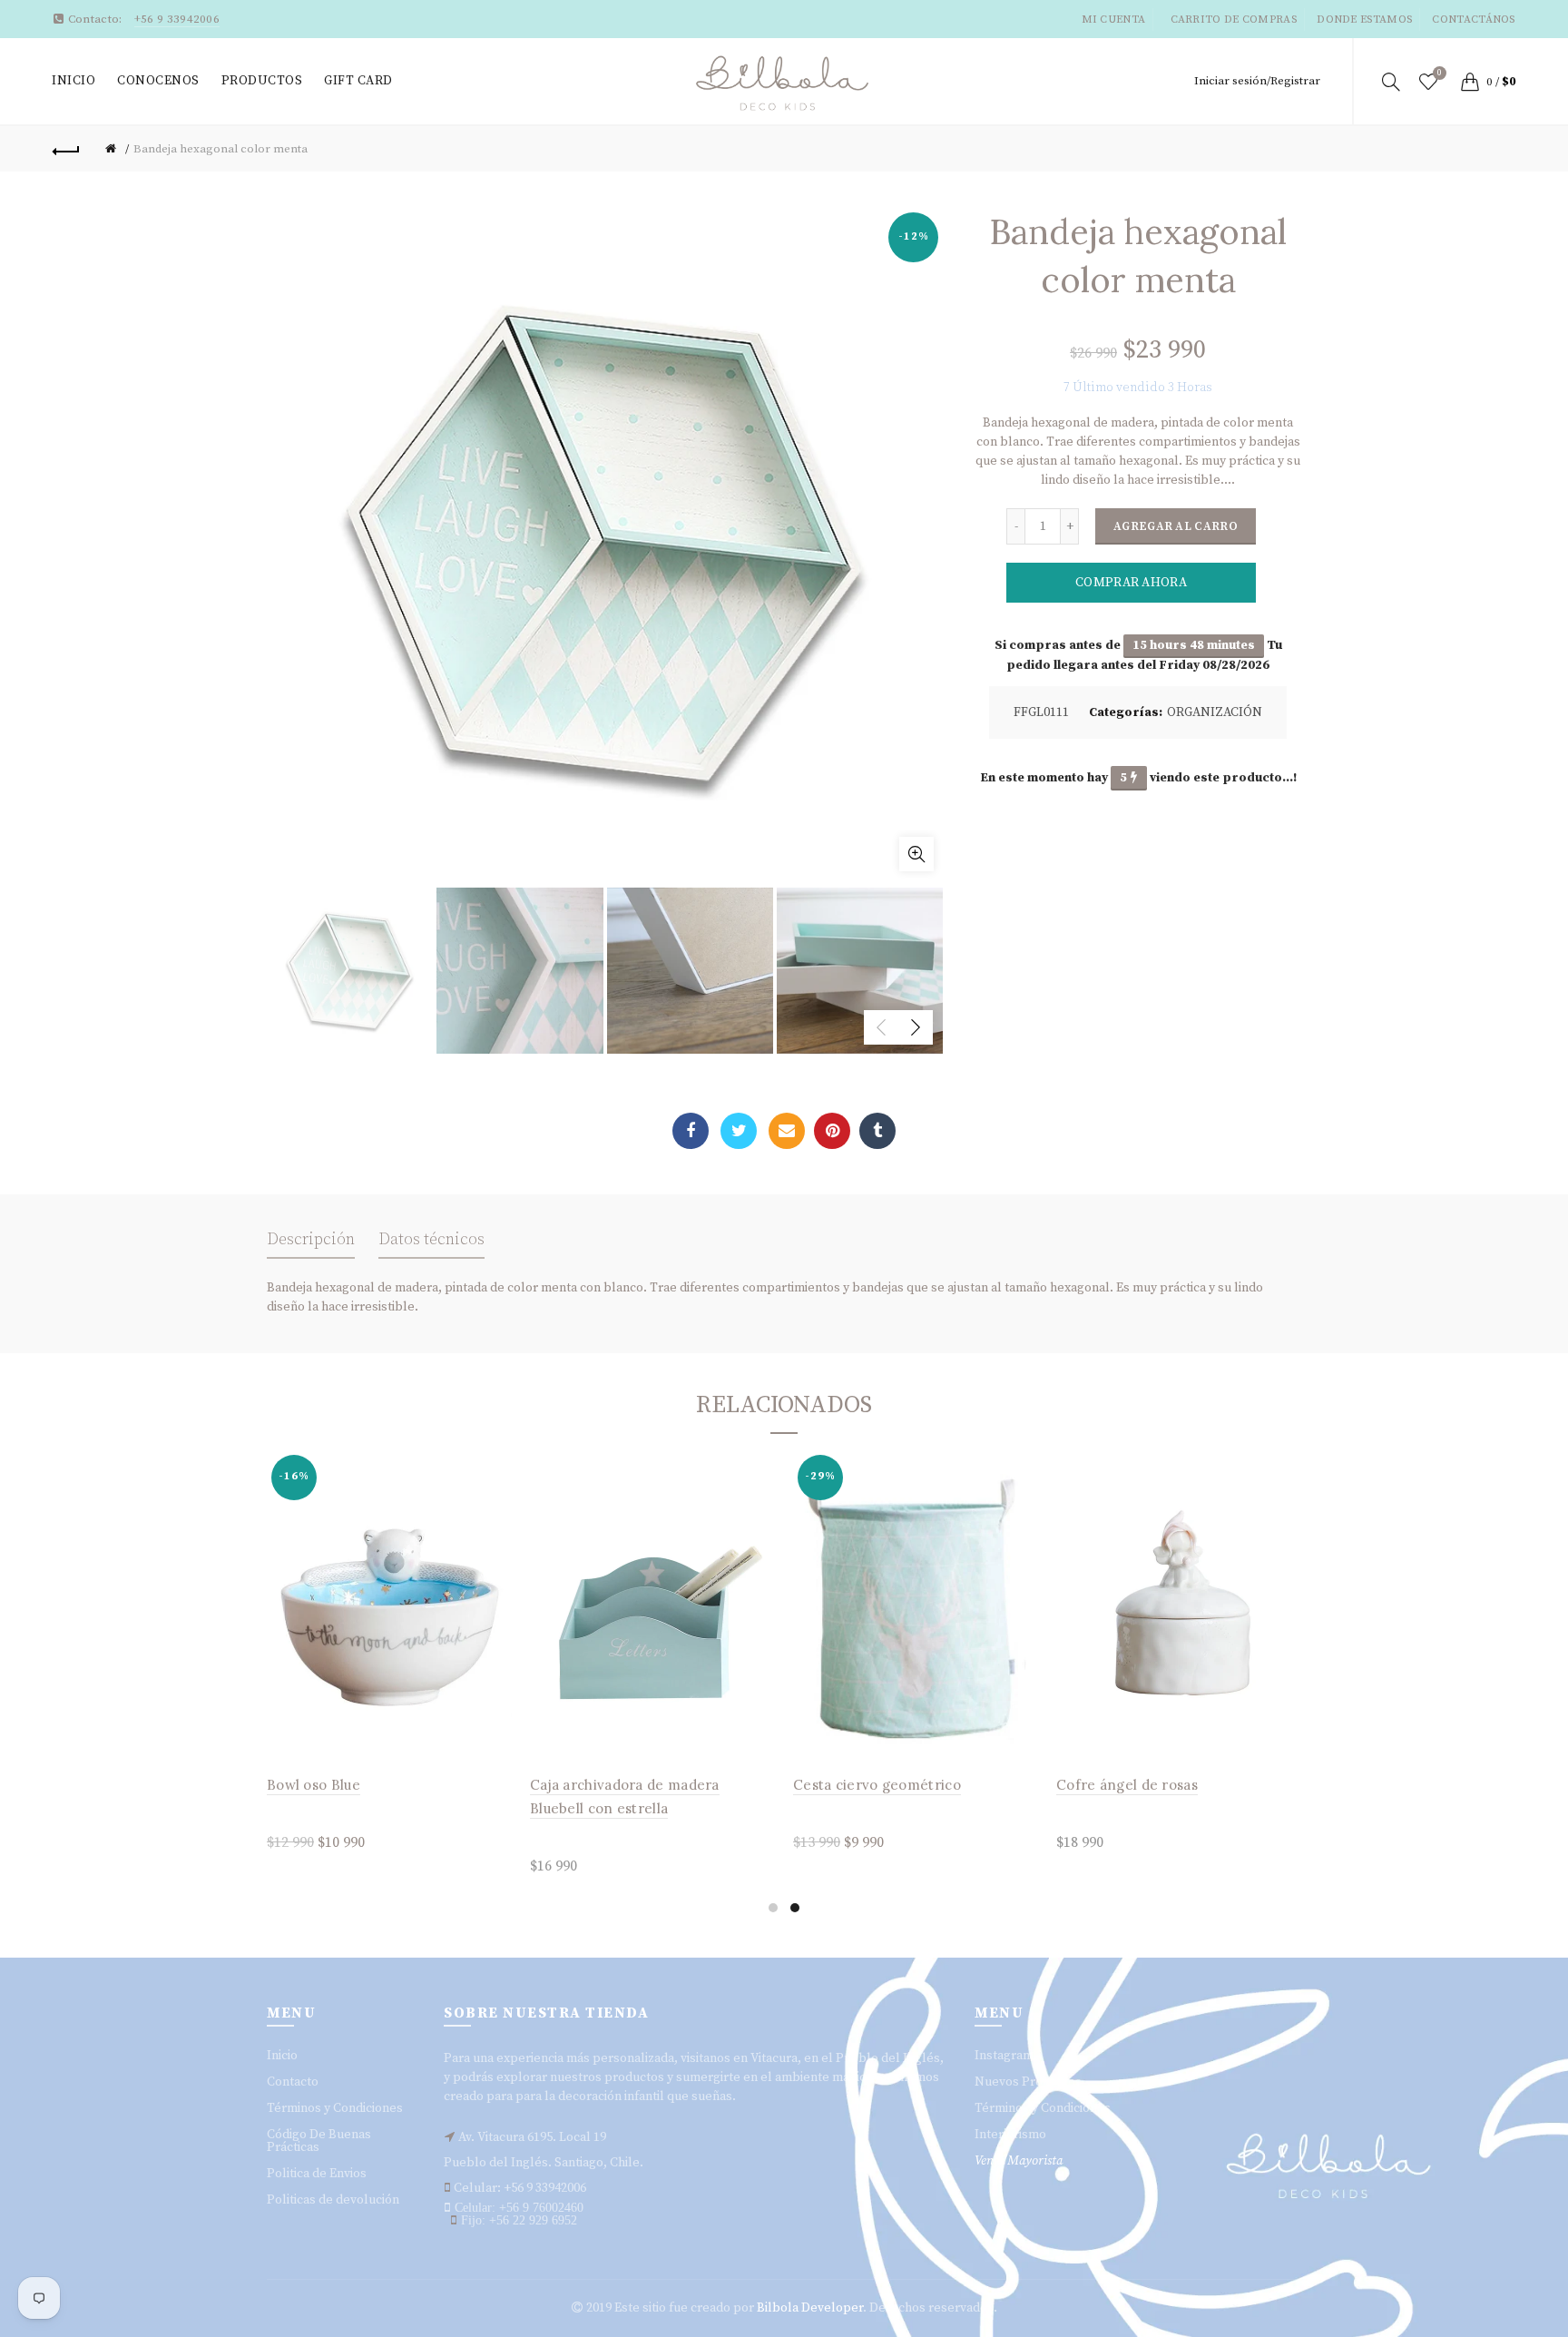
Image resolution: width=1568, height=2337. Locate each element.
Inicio (73, 81)
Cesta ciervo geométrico (877, 1785)
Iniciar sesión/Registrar (1257, 81)
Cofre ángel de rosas (1127, 1785)
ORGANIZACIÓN (1215, 712)
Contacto (293, 2082)
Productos (262, 81)
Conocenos (158, 81)
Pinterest (832, 1131)
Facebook (691, 1131)
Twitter (739, 1131)
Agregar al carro (1176, 526)
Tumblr (877, 1131)
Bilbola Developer (810, 2308)
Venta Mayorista (1019, 2161)
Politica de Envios (317, 2174)
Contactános (1473, 20)
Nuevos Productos (1028, 2082)
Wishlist (1440, 73)
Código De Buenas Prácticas (319, 2141)
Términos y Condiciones (335, 2108)
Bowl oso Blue (314, 1785)
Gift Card (358, 81)
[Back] (66, 149)
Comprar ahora (1131, 583)
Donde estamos (1364, 20)
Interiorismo (1010, 2135)
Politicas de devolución (333, 2200)
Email (787, 1131)
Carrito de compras (1234, 20)
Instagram (1004, 2056)
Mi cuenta (1114, 20)
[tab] (311, 1245)
